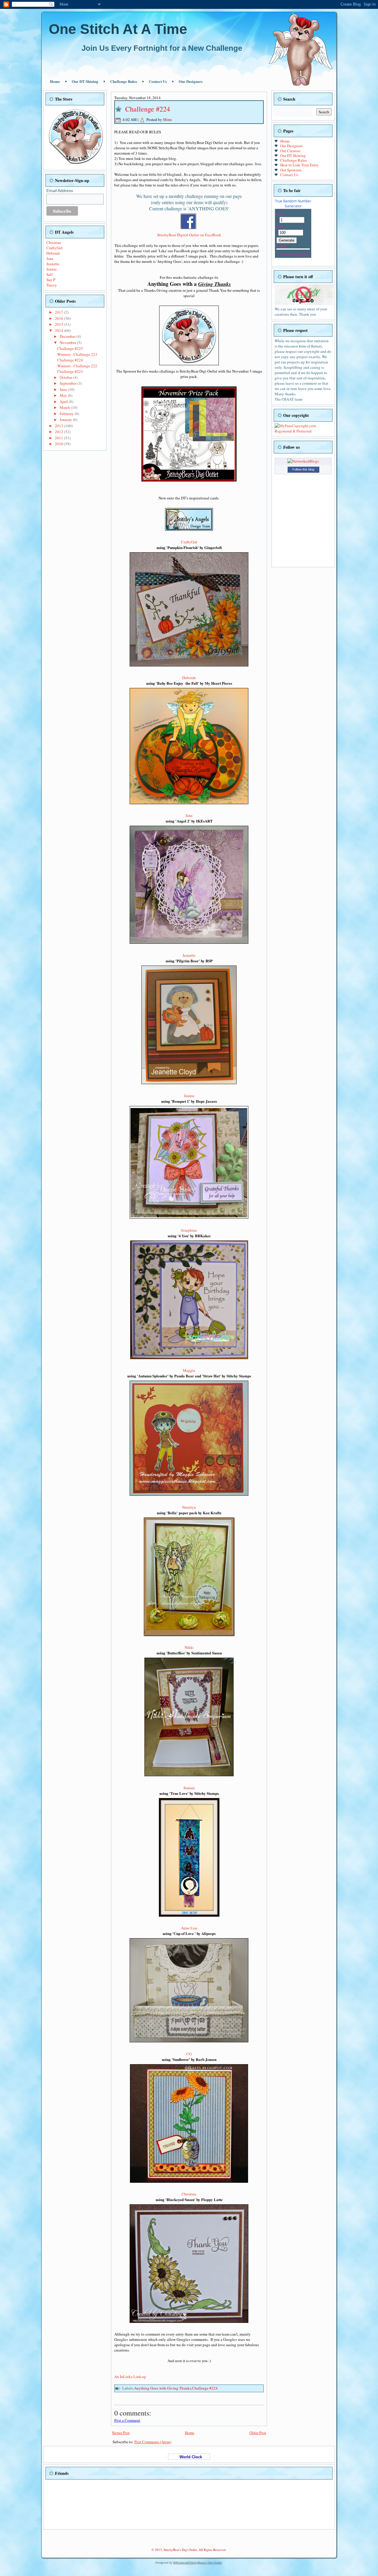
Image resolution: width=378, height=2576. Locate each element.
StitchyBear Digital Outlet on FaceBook (189, 235)
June (64, 389)
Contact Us (158, 81)
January (66, 419)
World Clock (189, 2457)
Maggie (189, 1370)
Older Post (258, 2433)
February (67, 414)
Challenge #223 (70, 371)
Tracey (52, 285)
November (68, 343)
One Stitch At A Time (118, 29)
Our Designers (191, 81)
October (66, 377)
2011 (60, 438)
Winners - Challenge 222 (77, 366)
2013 (60, 426)
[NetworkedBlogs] (303, 461)
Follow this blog (303, 469)
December (68, 336)
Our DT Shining (85, 81)
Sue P (51, 280)
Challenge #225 (70, 348)
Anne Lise (189, 1928)
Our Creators (290, 151)
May (64, 395)
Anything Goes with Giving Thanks (163, 2388)
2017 (60, 312)
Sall (49, 274)
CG (189, 2054)
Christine (54, 242)
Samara (189, 1788)
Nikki (189, 1647)
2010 (60, 444)
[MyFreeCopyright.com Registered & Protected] (303, 431)
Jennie (52, 269)
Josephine (189, 1230)
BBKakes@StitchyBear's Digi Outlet (198, 2563)
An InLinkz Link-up (130, 2377)
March (65, 407)
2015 (60, 324)
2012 (60, 432)
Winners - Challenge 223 (77, 354)
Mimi (167, 119)
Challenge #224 (70, 360)
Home (55, 81)
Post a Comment (127, 2420)
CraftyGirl (54, 248)
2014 (60, 330)
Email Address (60, 191)
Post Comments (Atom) (153, 2442)
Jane (50, 258)
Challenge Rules (124, 81)
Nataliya (189, 1507)
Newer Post (121, 2433)
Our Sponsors (291, 170)
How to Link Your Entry (299, 165)
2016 (60, 318)
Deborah (53, 253)
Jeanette (53, 264)
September (69, 383)
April (64, 402)
